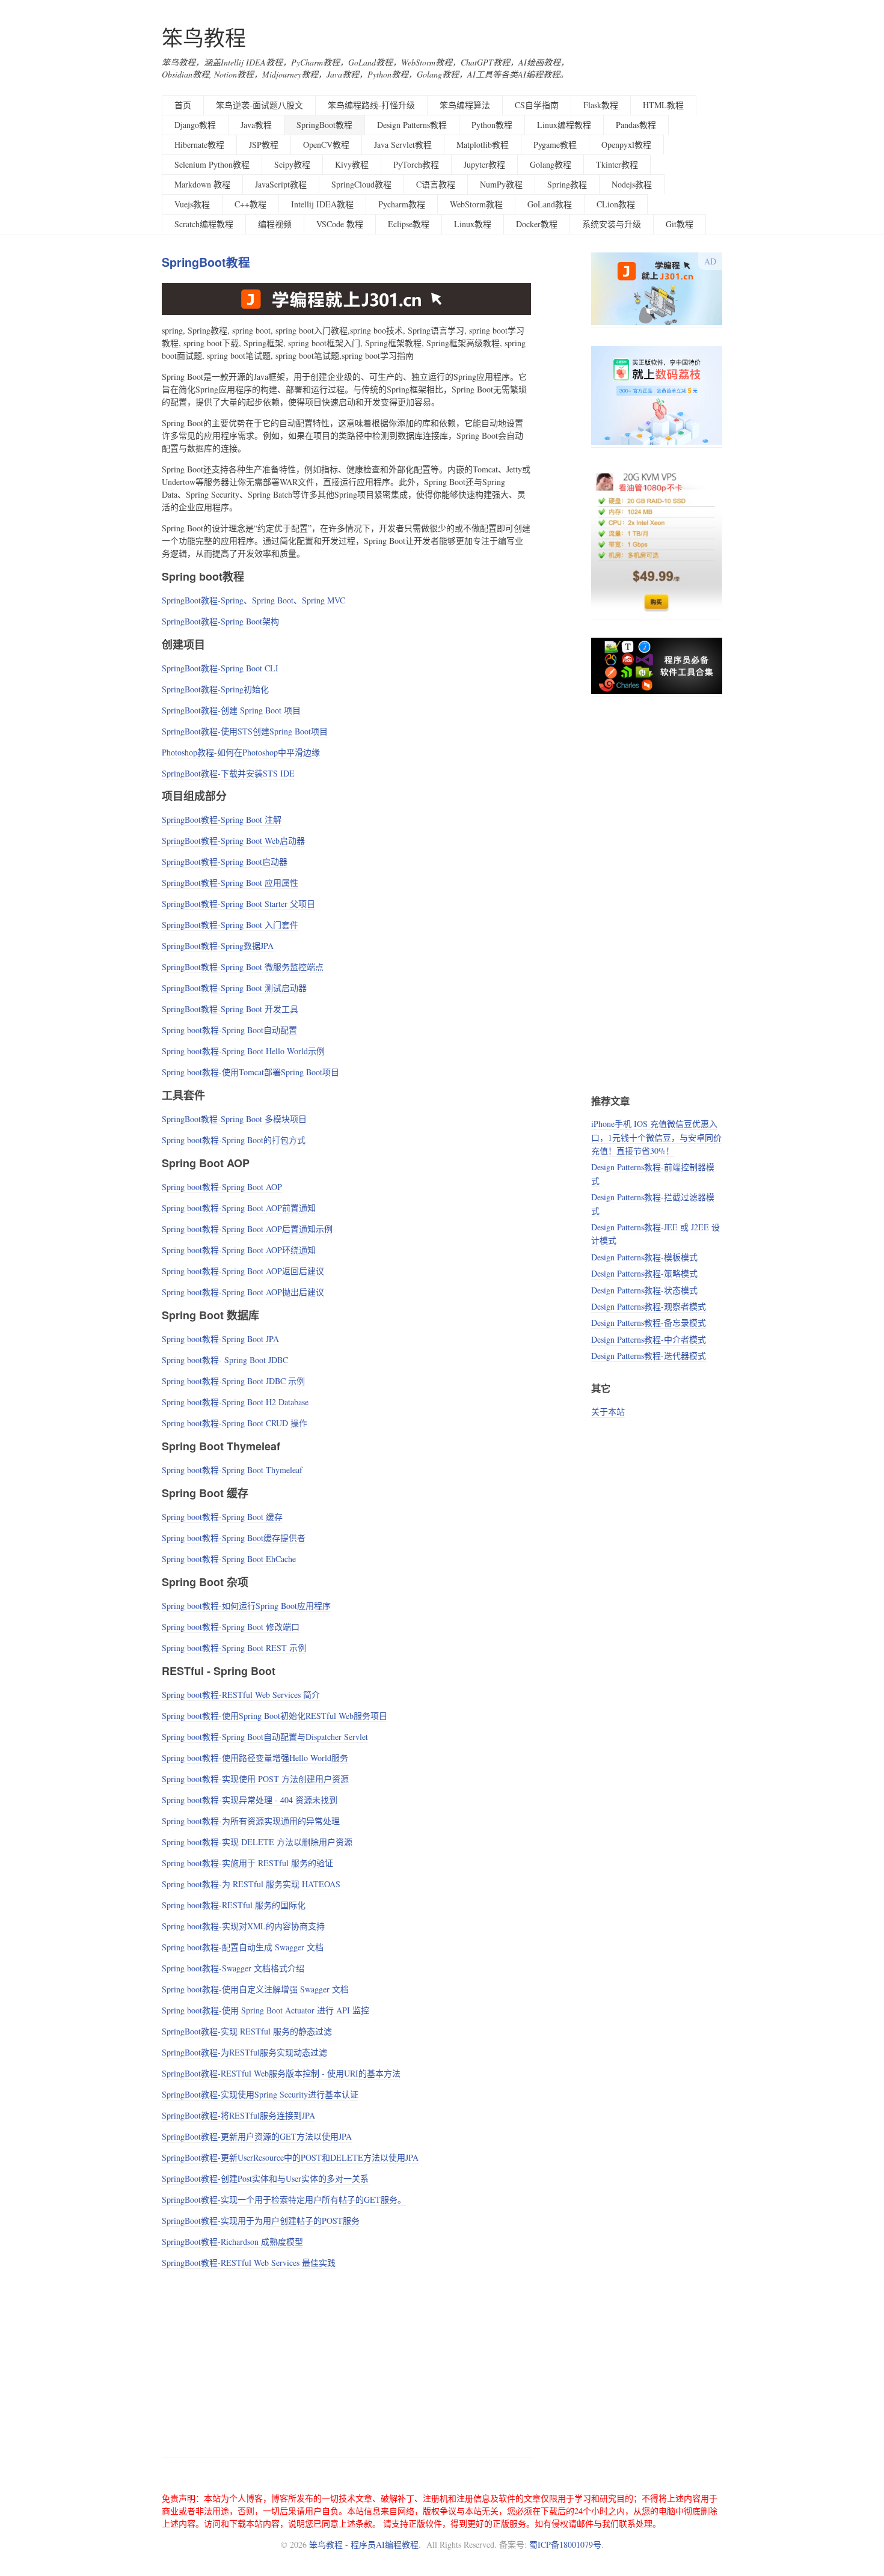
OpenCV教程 (326, 145)
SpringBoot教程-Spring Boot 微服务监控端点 (243, 967)
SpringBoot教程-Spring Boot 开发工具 (230, 1009)
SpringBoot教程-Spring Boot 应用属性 (230, 883)
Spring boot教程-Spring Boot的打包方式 (234, 1140)
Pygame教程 (555, 145)
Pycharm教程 (402, 204)
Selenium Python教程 (212, 164)
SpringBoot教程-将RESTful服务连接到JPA (238, 2115)
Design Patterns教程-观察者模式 (649, 1306)
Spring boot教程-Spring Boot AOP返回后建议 (243, 1271)
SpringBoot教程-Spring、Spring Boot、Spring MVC (253, 600)
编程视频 (275, 224)
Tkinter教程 (617, 164)
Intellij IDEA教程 (322, 204)
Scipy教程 (292, 164)
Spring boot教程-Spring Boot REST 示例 (234, 1648)
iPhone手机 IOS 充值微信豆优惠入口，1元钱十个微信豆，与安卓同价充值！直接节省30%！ (656, 1137)
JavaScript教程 (281, 184)
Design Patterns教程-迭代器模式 (649, 1356)
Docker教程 (537, 224)
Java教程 (256, 125)
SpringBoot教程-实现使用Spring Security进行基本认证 (260, 2094)
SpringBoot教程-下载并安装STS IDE (228, 773)
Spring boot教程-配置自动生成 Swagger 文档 (243, 1947)
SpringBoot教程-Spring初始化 (215, 689)
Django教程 (195, 125)
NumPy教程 (501, 184)
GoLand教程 (550, 204)
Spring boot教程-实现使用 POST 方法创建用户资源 (255, 1779)
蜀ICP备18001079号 (565, 2544)
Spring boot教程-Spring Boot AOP (222, 1187)
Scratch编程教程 (204, 224)
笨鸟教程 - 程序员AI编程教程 (364, 2544)
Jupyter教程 (484, 164)
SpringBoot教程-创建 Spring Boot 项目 (231, 710)
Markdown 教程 (202, 184)
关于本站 (608, 1412)
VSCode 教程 (340, 224)
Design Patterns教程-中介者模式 (649, 1339)
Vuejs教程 (192, 204)
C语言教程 (436, 184)
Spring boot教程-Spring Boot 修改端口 (231, 1627)
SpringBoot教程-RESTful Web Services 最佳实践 (249, 2263)
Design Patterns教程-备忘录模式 (649, 1323)
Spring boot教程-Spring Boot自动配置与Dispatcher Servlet (265, 1737)
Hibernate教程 (199, 145)
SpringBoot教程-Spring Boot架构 (220, 621)
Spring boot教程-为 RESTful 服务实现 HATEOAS (251, 1884)
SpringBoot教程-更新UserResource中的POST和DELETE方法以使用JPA (290, 2157)
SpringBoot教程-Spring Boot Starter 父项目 (238, 904)
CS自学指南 (537, 105)
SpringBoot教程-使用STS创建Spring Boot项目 (245, 731)
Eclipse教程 (409, 224)
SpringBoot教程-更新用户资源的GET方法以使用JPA (257, 2136)
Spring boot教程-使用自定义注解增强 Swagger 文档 (255, 1989)
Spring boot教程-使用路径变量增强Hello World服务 (255, 1758)
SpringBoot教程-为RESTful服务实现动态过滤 (244, 2052)
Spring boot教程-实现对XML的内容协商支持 (243, 1926)
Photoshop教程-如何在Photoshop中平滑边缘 (241, 752)
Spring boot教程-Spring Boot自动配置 (229, 1030)
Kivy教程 (352, 164)
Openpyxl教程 (626, 145)
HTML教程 (663, 105)
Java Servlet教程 (403, 145)
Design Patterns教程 (412, 125)
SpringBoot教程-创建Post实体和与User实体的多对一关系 (265, 2178)
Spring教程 (567, 184)
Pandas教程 (636, 125)
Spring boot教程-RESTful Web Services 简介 (241, 1695)
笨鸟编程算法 (465, 105)
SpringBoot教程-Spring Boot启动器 (225, 862)
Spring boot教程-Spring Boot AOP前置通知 (239, 1208)
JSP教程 (264, 145)
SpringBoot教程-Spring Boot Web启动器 (233, 841)
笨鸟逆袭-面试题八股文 (259, 105)
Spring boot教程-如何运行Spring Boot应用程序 (246, 1606)
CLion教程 (616, 204)
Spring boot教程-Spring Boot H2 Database (235, 1402)
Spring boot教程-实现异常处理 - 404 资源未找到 (250, 1800)
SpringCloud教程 (361, 184)
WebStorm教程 (476, 204)
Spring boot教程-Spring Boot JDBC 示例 (233, 1381)
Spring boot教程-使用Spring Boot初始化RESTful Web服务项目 (275, 1716)
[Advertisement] (347, 2361)
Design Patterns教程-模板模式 (644, 1257)
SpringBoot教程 (324, 125)
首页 (183, 105)
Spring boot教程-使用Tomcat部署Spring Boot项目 (250, 1072)
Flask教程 (601, 105)
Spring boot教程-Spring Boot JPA (220, 1339)
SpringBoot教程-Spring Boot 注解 (222, 819)
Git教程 (680, 224)
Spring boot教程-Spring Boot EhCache (229, 1559)
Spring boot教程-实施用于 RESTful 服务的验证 (247, 1863)
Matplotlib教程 (483, 145)
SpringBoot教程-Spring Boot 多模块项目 (234, 1119)
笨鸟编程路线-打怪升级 (371, 105)
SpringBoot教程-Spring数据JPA (218, 946)
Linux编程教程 (564, 125)
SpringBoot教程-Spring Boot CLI (220, 668)
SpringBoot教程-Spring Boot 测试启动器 (234, 988)
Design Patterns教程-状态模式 (644, 1290)
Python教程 (492, 125)
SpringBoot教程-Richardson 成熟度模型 (232, 2242)
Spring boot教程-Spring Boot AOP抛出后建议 (243, 1292)
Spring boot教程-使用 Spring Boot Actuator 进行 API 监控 (266, 2010)
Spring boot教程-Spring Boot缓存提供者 (234, 1538)
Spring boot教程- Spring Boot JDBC (225, 1360)
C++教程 (250, 204)
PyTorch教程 (416, 164)
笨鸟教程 (204, 38)
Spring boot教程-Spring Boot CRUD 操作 (235, 1423)
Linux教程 (473, 224)
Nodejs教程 (632, 184)
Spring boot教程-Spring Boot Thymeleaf (232, 1470)
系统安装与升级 (612, 224)
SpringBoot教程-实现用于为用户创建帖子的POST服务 (261, 2220)
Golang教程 (551, 164)
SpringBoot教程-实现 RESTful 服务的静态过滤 (247, 2031)
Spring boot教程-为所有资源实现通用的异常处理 (251, 1821)
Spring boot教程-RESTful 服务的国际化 (234, 1905)
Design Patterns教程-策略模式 (644, 1273)
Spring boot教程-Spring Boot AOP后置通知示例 (247, 1229)
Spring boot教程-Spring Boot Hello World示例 (243, 1051)
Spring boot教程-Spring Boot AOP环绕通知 (239, 1250)
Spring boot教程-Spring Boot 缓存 (222, 1517)
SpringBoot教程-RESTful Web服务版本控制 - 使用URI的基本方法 (281, 2073)
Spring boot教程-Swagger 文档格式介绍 (233, 1968)
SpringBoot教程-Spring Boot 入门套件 (230, 925)
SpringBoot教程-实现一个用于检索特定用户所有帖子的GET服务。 (284, 2199)
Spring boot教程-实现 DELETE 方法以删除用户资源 (257, 1842)
